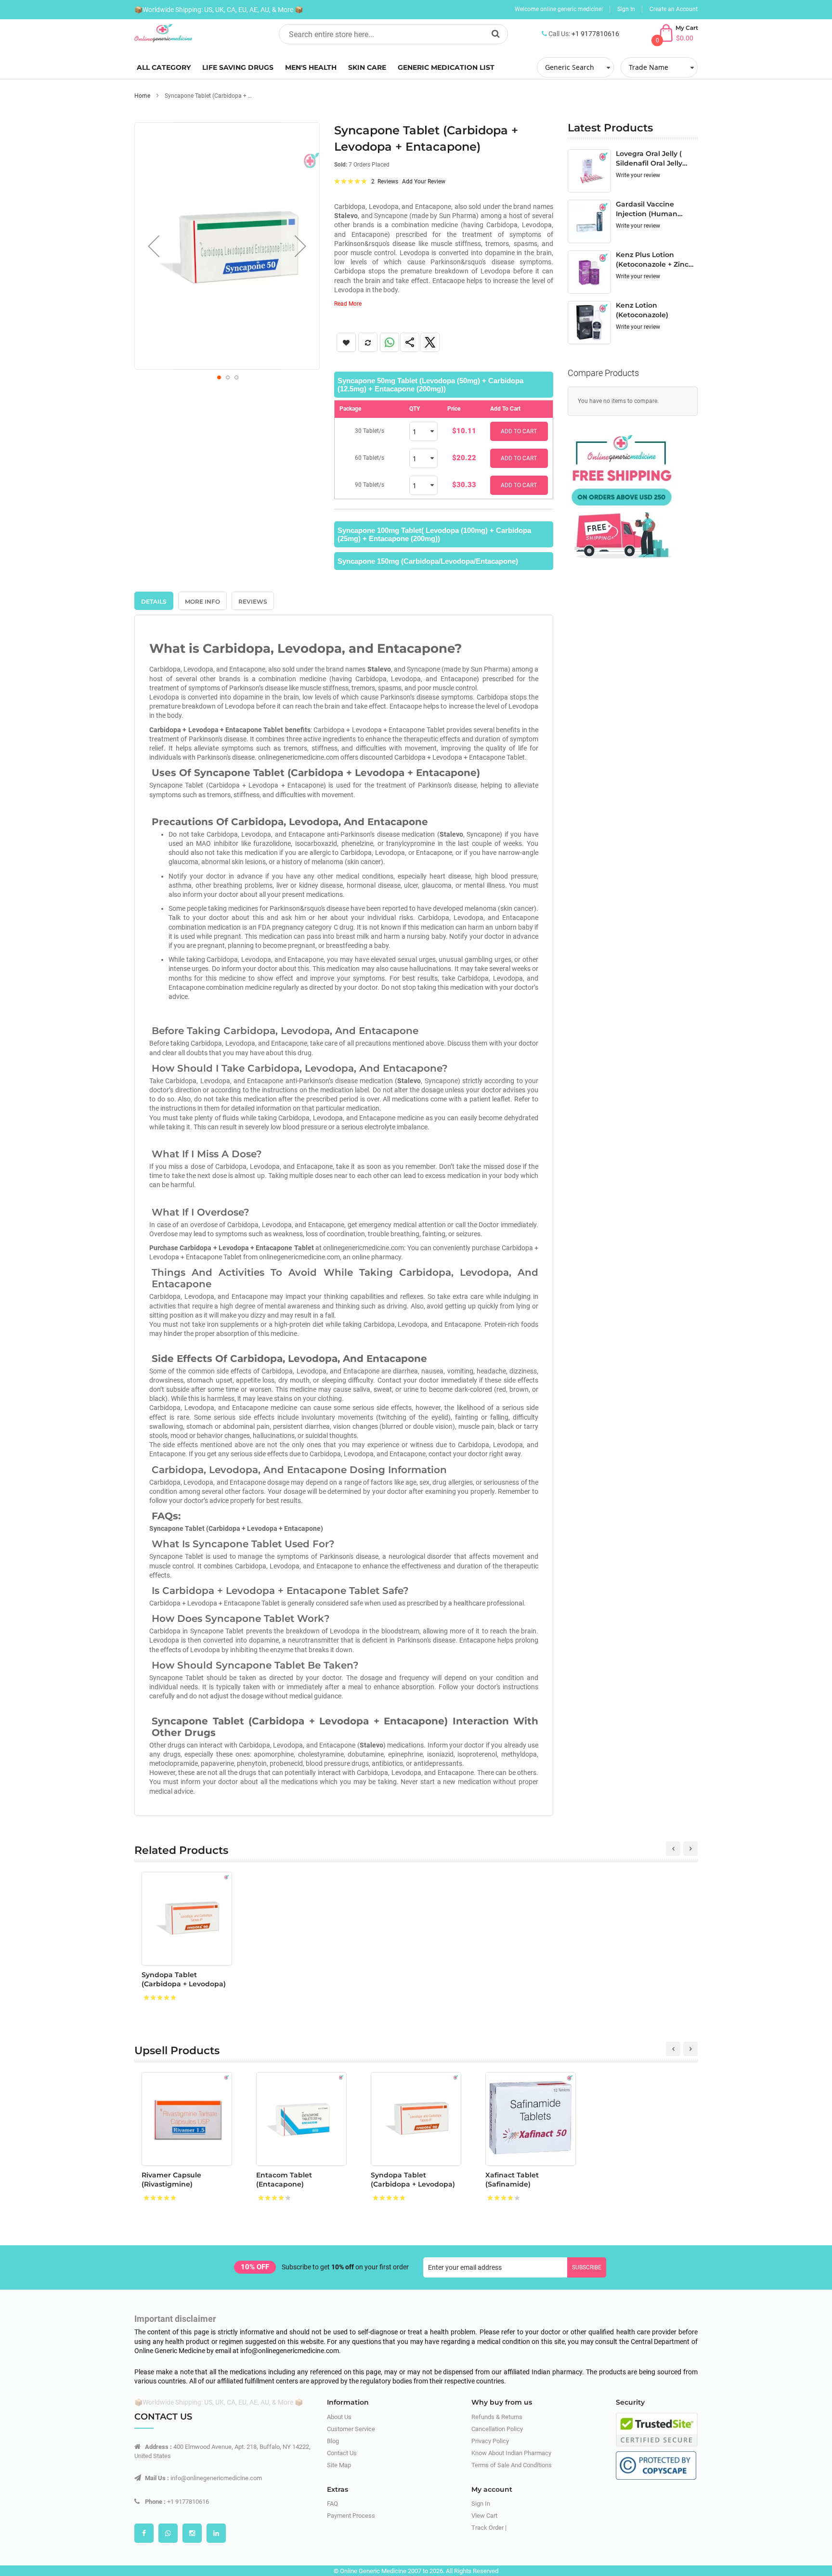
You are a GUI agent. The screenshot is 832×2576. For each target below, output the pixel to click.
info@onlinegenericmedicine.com (216, 2478)
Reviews (253, 602)
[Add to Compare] (218, 1929)
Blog (333, 2441)
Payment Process (351, 2516)
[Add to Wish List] (218, 1908)
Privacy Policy (490, 2441)
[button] (154, 246)
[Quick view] (218, 1951)
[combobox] (393, 34)
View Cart (484, 2516)
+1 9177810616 (595, 34)
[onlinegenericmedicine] (199, 33)
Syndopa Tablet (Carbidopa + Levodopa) (184, 1979)
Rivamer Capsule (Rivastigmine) (171, 2180)
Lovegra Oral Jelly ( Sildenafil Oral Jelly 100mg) (649, 158)
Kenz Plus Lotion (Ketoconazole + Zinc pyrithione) (652, 259)
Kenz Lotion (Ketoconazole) (642, 310)
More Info (202, 602)
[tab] (444, 385)
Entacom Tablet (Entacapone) (284, 2180)
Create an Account (674, 9)
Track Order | (489, 2528)
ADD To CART (519, 431)
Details (154, 602)
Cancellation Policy (497, 2429)
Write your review (638, 175)
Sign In (626, 9)
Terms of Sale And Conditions (512, 2465)
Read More (348, 304)
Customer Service (351, 2429)
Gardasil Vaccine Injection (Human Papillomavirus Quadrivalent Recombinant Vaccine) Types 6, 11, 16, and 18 (656, 209)
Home (142, 96)
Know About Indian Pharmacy (511, 2453)
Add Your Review (424, 181)
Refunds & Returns (497, 2417)
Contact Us (342, 2453)
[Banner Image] (622, 494)
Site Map (339, 2465)
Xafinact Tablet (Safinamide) (512, 2180)
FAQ (332, 2504)
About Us (339, 2417)
